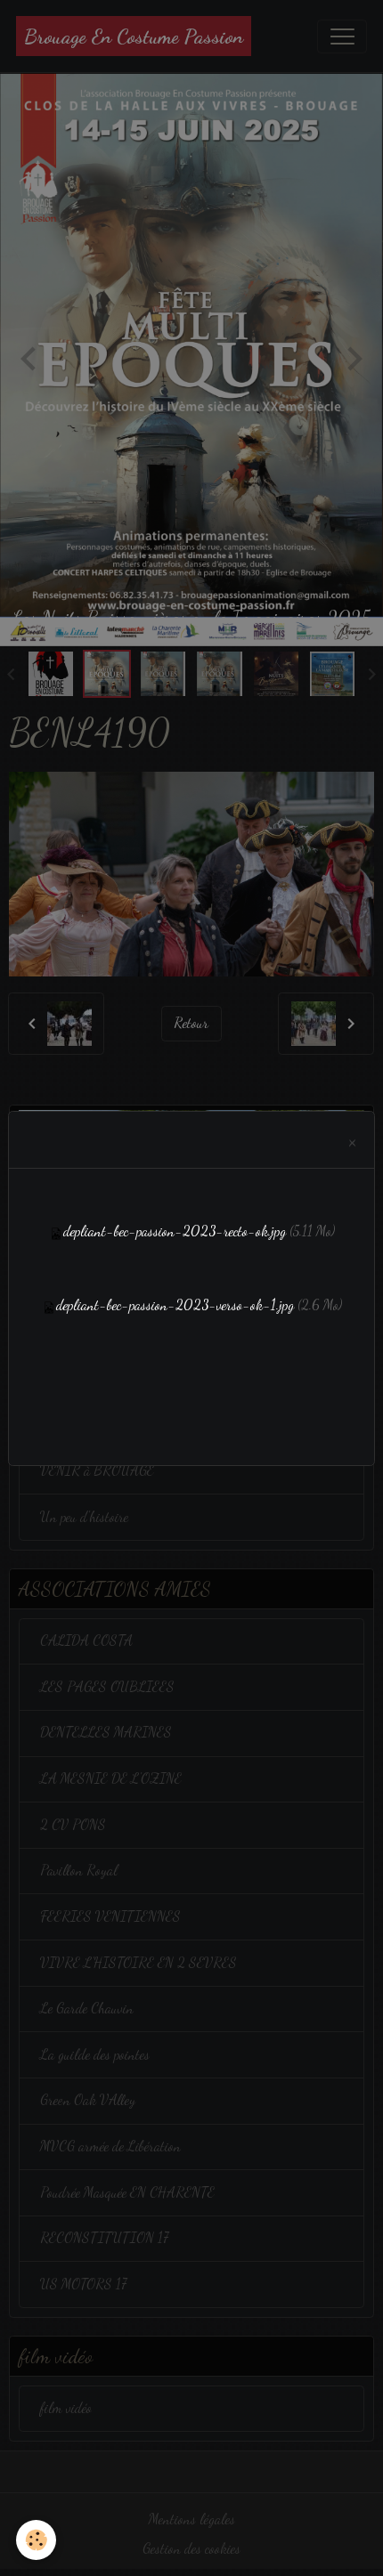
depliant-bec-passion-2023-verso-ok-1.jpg (175, 1305)
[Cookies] (36, 2540)
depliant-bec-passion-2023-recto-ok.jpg (175, 1231)
